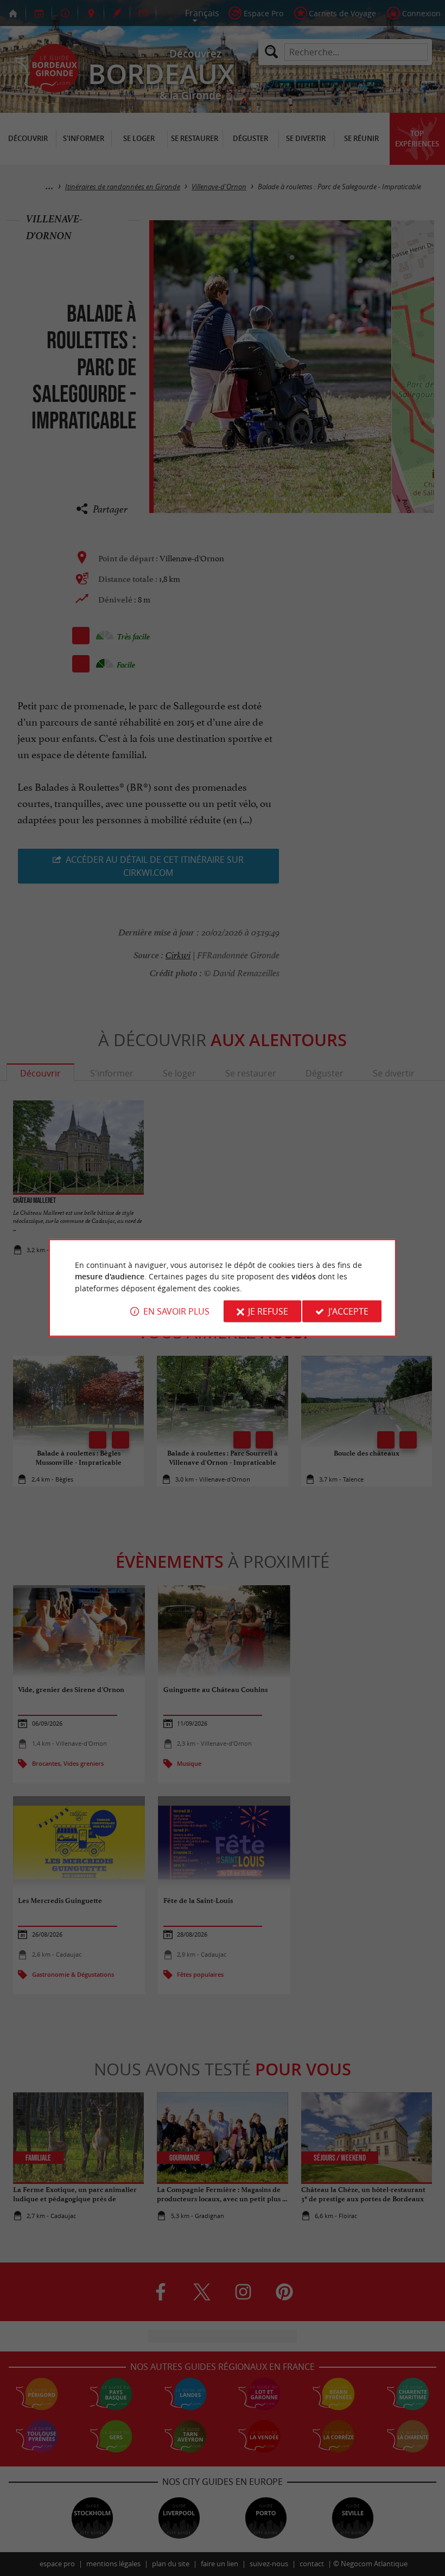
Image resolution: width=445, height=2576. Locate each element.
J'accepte (348, 1311)
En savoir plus (176, 1311)
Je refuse (268, 1311)
